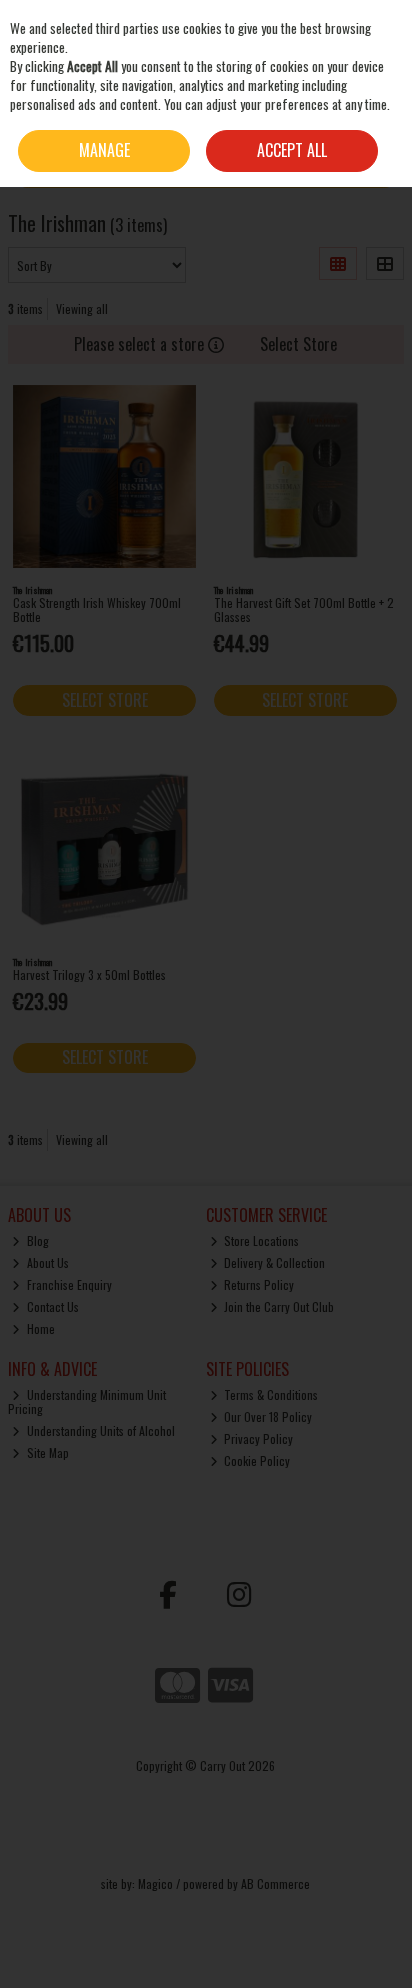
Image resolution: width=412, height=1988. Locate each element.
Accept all (292, 150)
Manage (104, 150)
